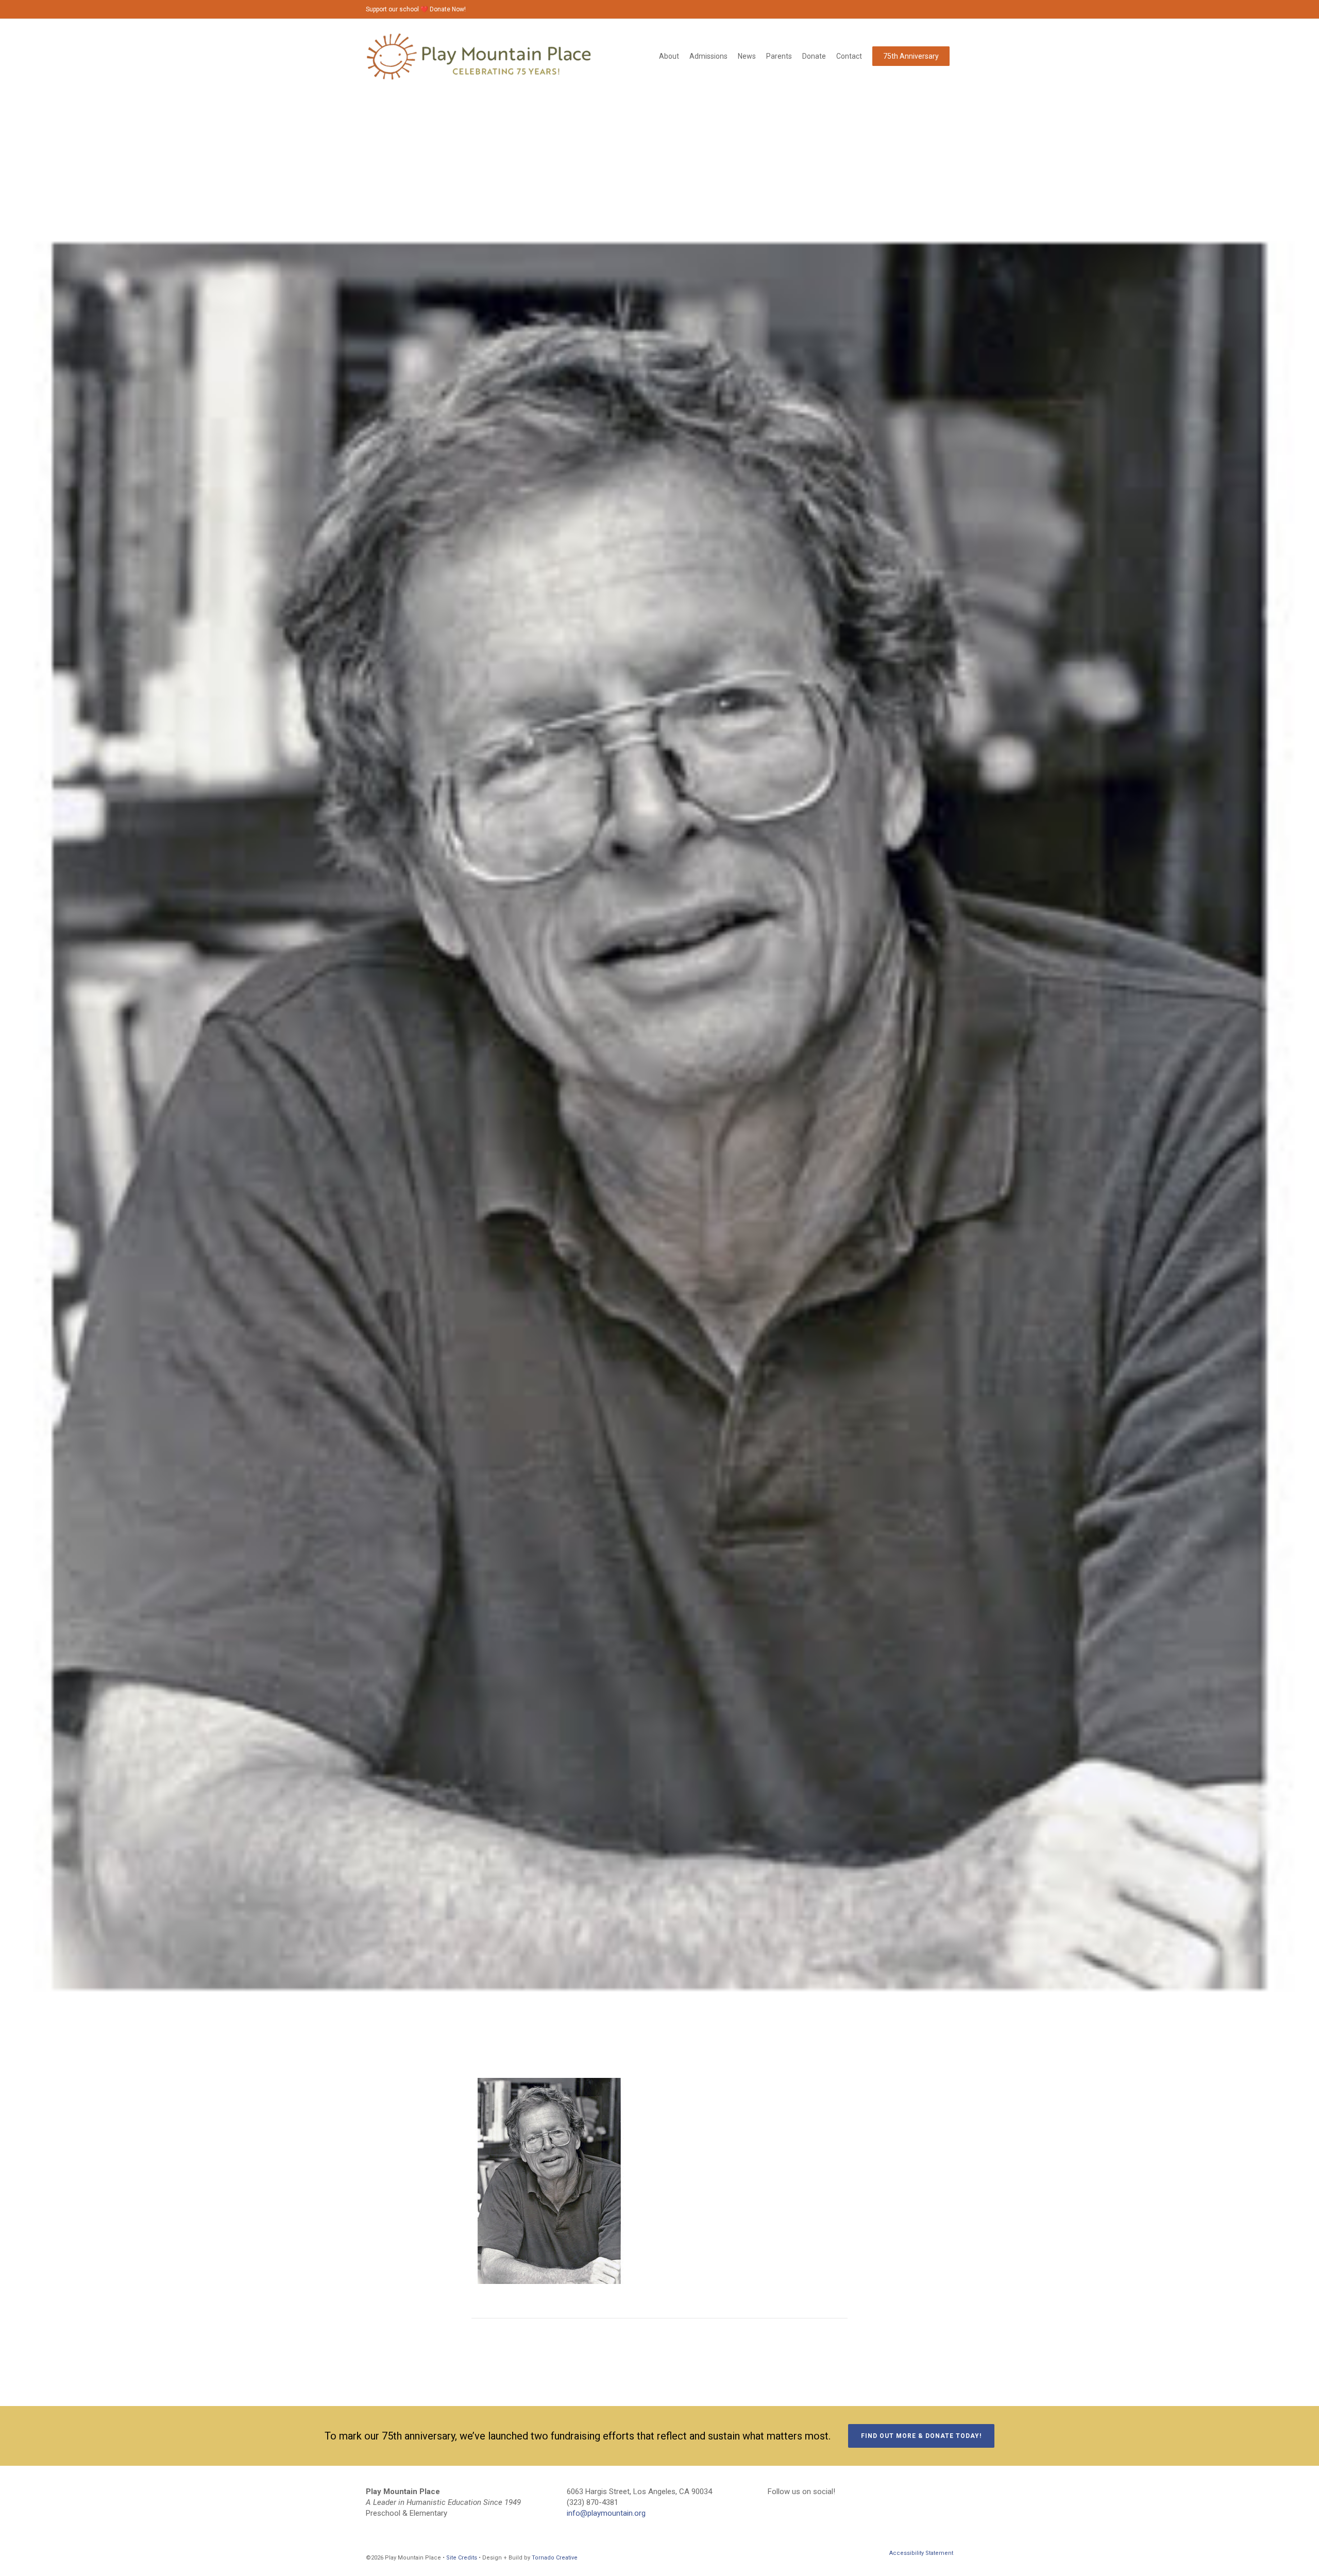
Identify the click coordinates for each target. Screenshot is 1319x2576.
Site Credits (462, 2558)
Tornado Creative (555, 2558)
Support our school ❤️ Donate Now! (416, 9)
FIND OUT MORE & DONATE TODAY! (921, 2436)
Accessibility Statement (921, 2553)
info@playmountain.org (606, 2513)
